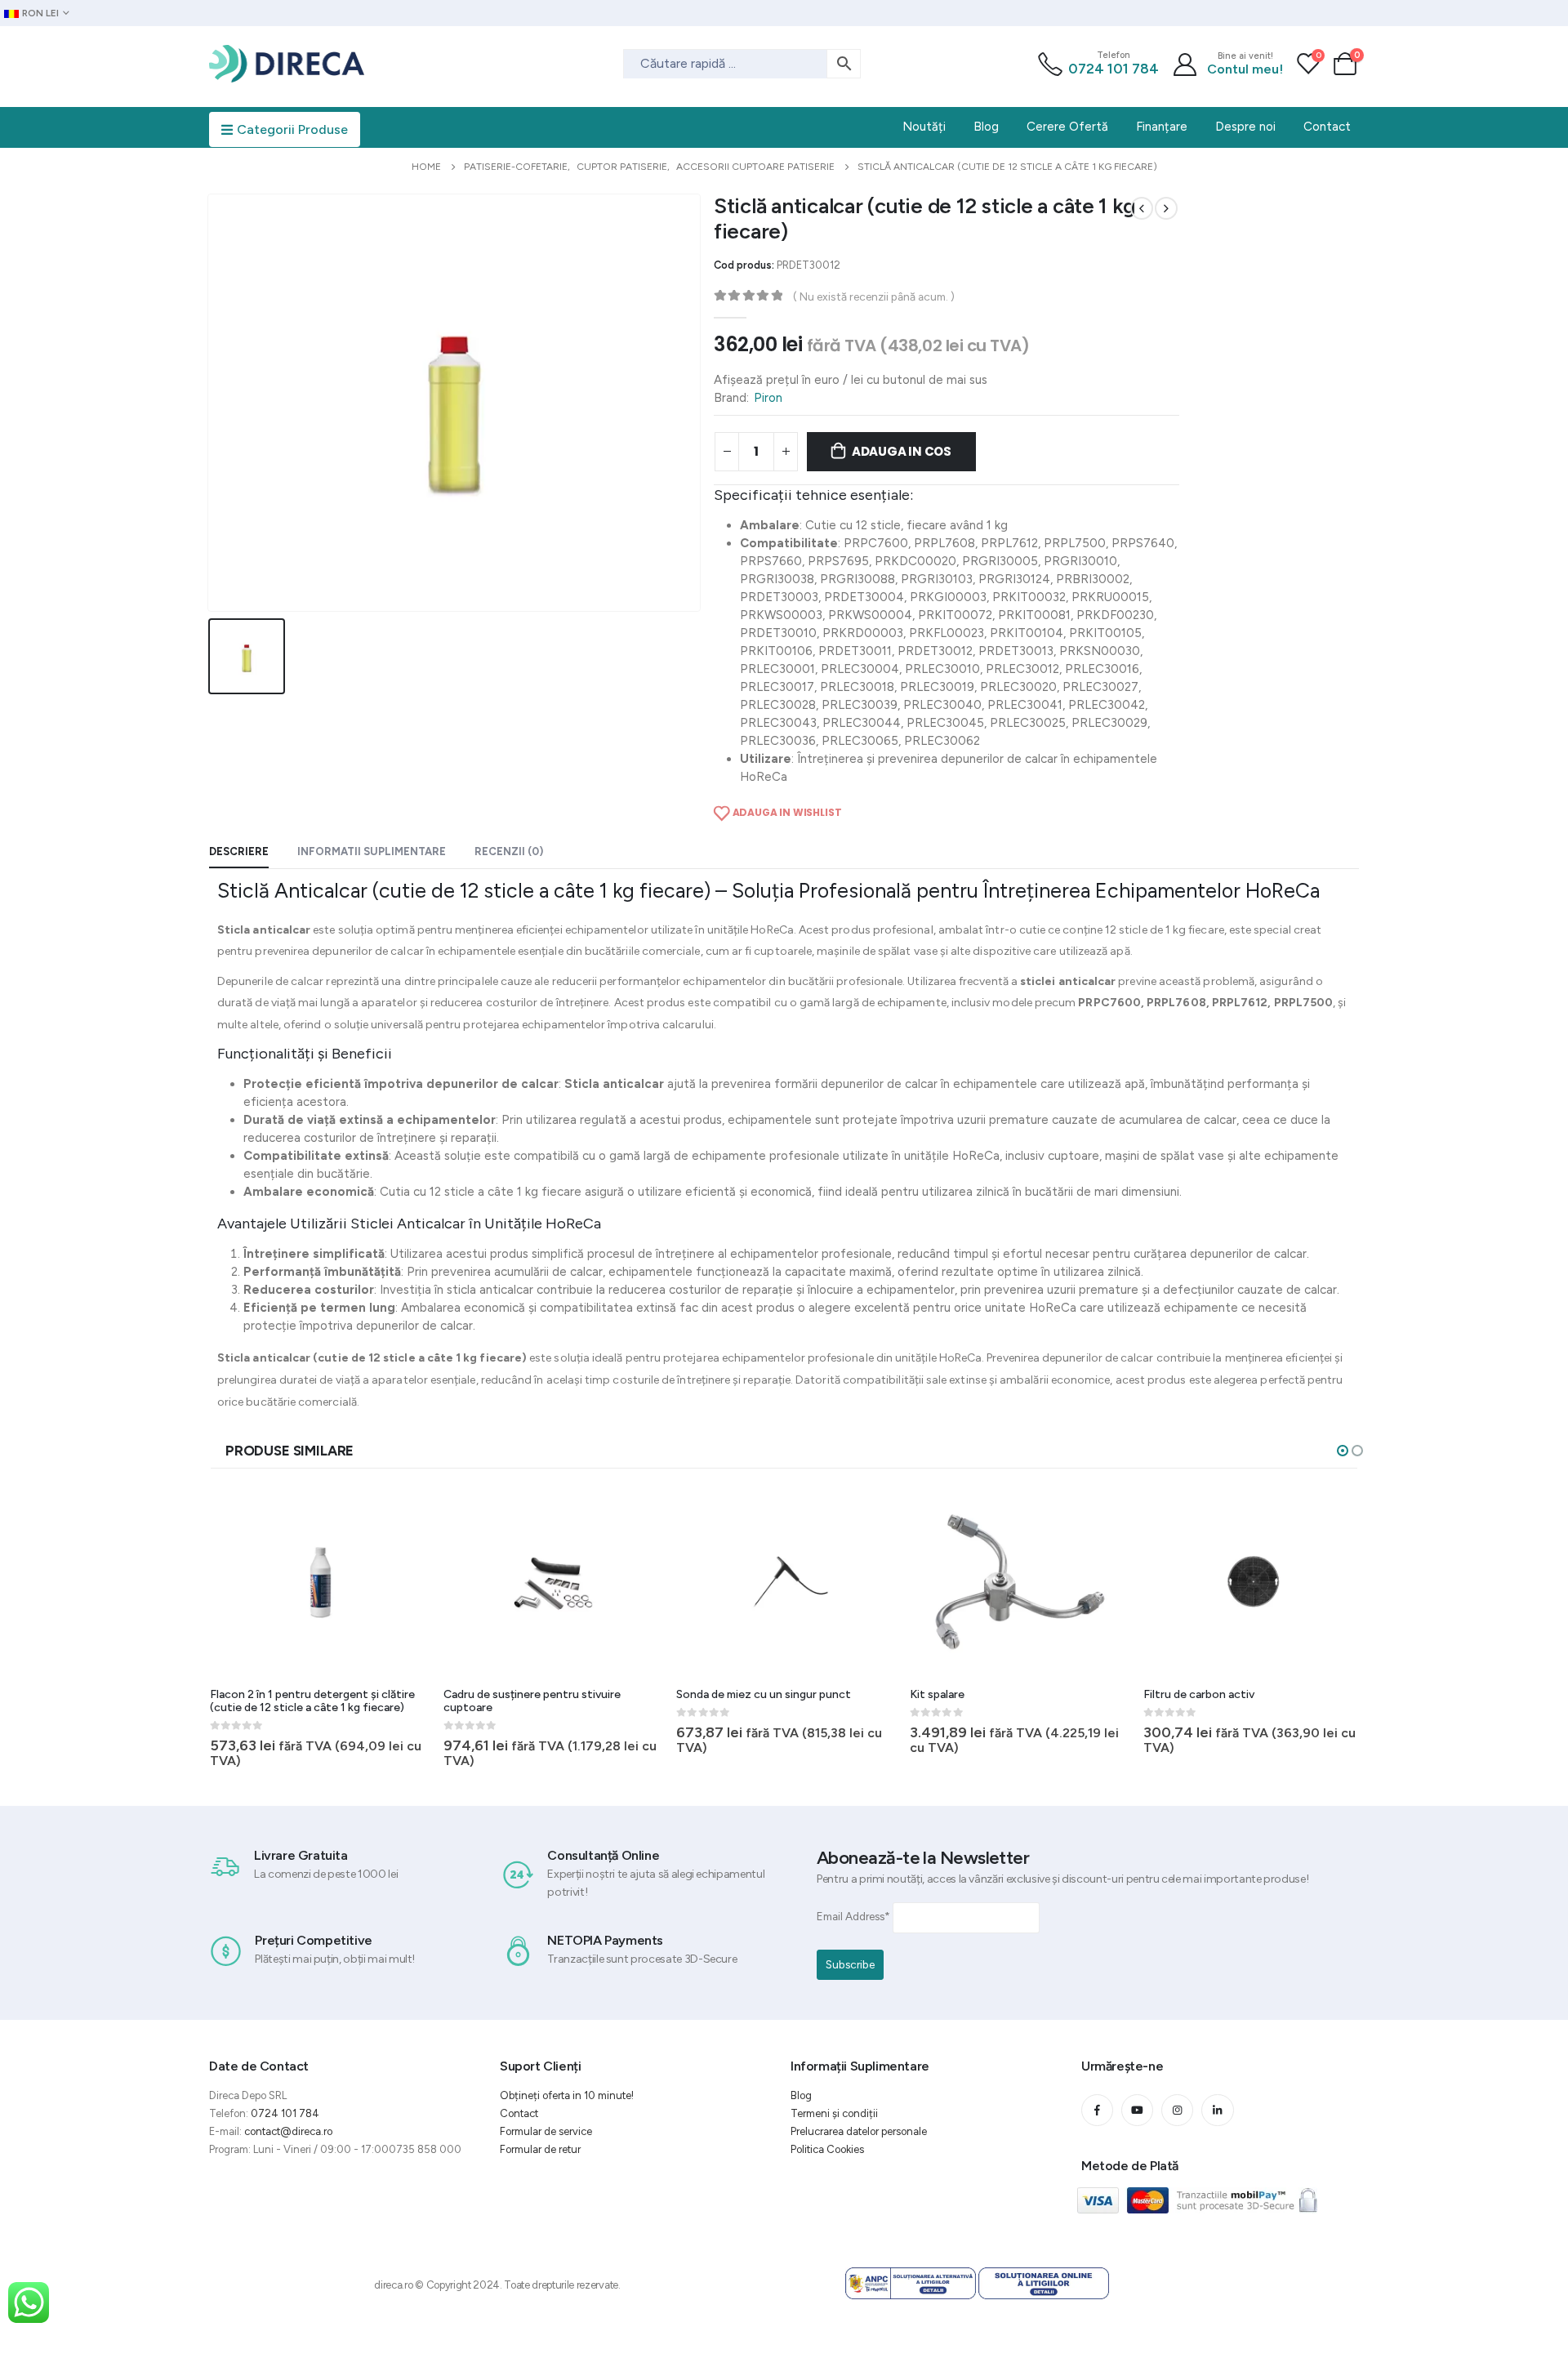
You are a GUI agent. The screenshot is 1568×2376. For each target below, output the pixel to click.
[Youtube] (1137, 2110)
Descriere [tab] (239, 851)
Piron (768, 398)
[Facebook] (1097, 2110)
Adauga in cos (902, 451)
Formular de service (546, 2131)
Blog (801, 2095)
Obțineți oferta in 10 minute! (567, 2095)
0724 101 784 (1114, 69)
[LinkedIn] (1217, 2110)
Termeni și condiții (834, 2113)
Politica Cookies (827, 2149)
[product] (320, 1581)
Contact (519, 2113)
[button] (1343, 1451)
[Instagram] (1177, 2110)
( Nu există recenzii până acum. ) (874, 296)
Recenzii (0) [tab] (509, 851)
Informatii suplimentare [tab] (372, 851)
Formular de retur (540, 2149)
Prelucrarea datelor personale (859, 2131)
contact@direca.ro (288, 2131)
